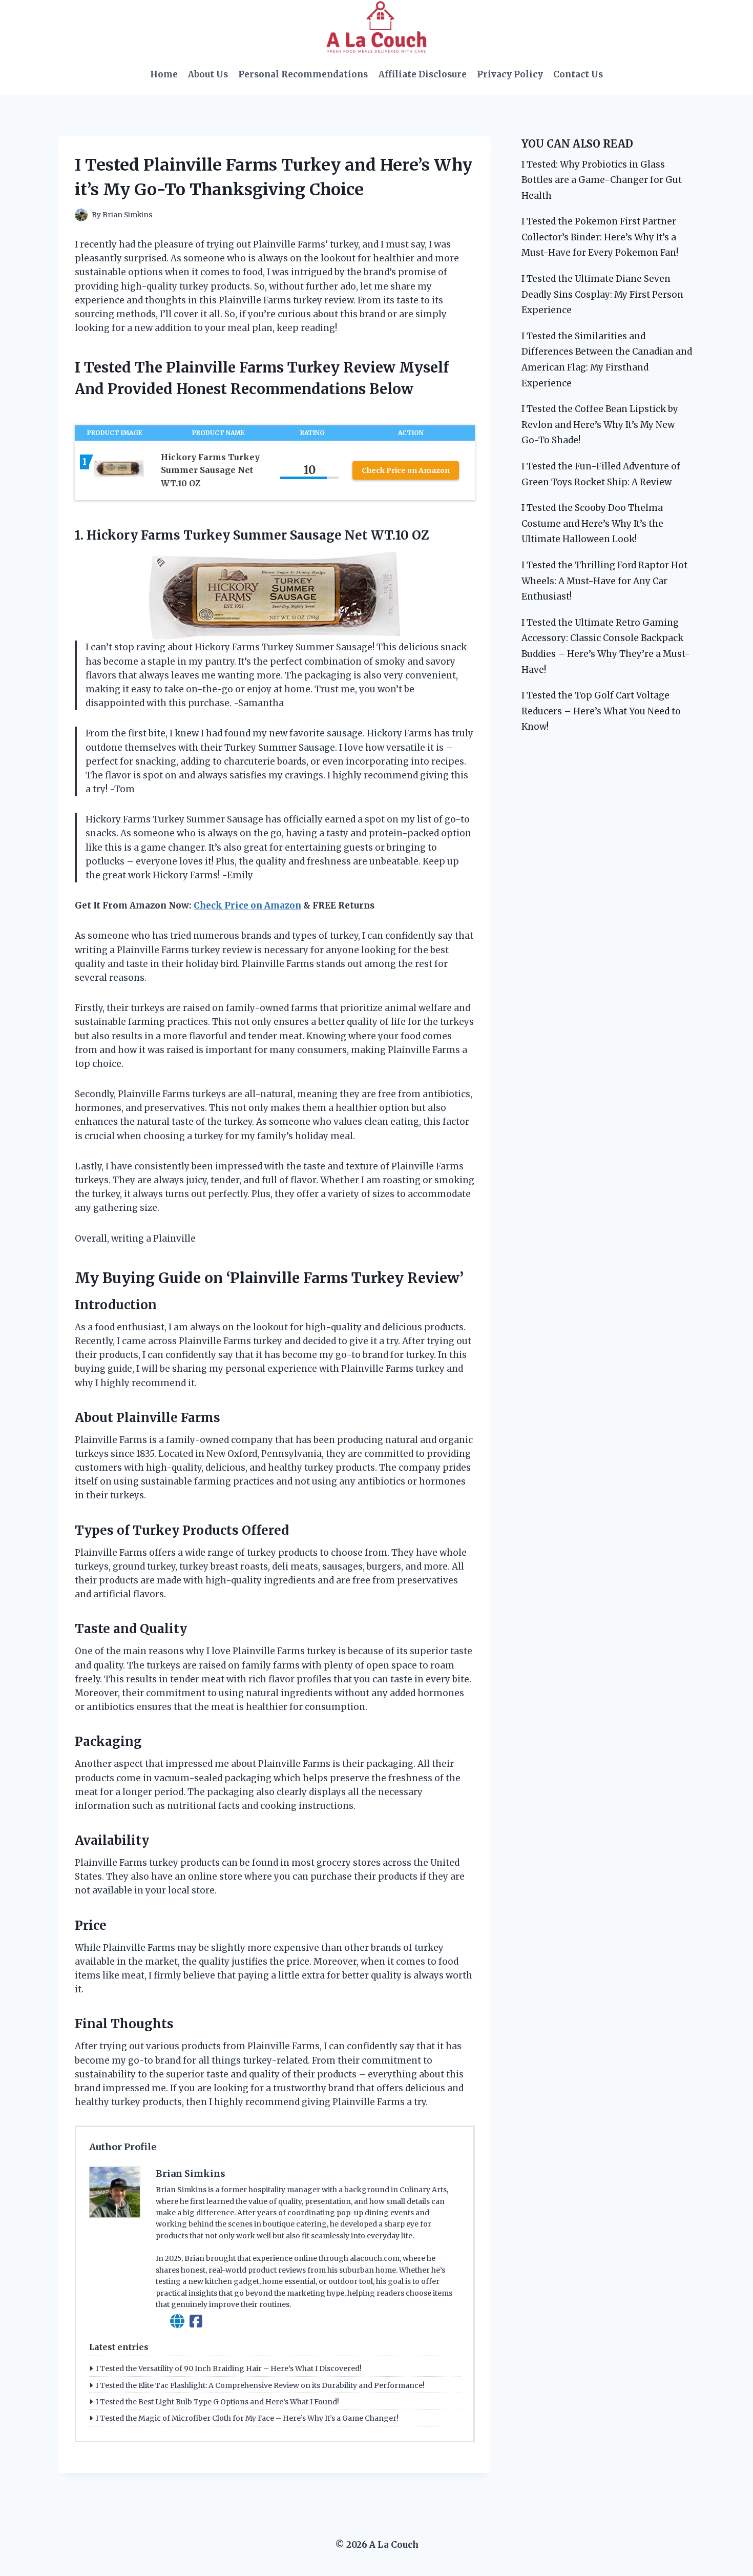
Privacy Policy (510, 74)
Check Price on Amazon (406, 470)
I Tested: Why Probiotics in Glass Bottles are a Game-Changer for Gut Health (602, 180)
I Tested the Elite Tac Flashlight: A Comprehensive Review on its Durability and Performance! (260, 2385)
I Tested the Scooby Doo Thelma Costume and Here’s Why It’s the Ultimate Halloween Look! (592, 523)
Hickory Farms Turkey (158, 535)
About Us (208, 74)
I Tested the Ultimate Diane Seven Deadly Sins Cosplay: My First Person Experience (602, 294)
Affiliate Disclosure (423, 74)
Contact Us (578, 74)
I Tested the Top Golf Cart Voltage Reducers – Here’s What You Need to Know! (601, 711)
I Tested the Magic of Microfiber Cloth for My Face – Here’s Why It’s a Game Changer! (247, 2418)
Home (164, 74)
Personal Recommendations (303, 74)
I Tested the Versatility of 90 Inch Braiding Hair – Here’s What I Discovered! (229, 2368)
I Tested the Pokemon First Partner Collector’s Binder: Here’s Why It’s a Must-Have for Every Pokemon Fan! (600, 237)
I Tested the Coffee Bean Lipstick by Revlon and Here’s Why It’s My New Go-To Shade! (600, 425)
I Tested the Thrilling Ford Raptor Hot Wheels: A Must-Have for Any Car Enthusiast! (604, 581)
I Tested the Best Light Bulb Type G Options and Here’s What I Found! (217, 2402)
